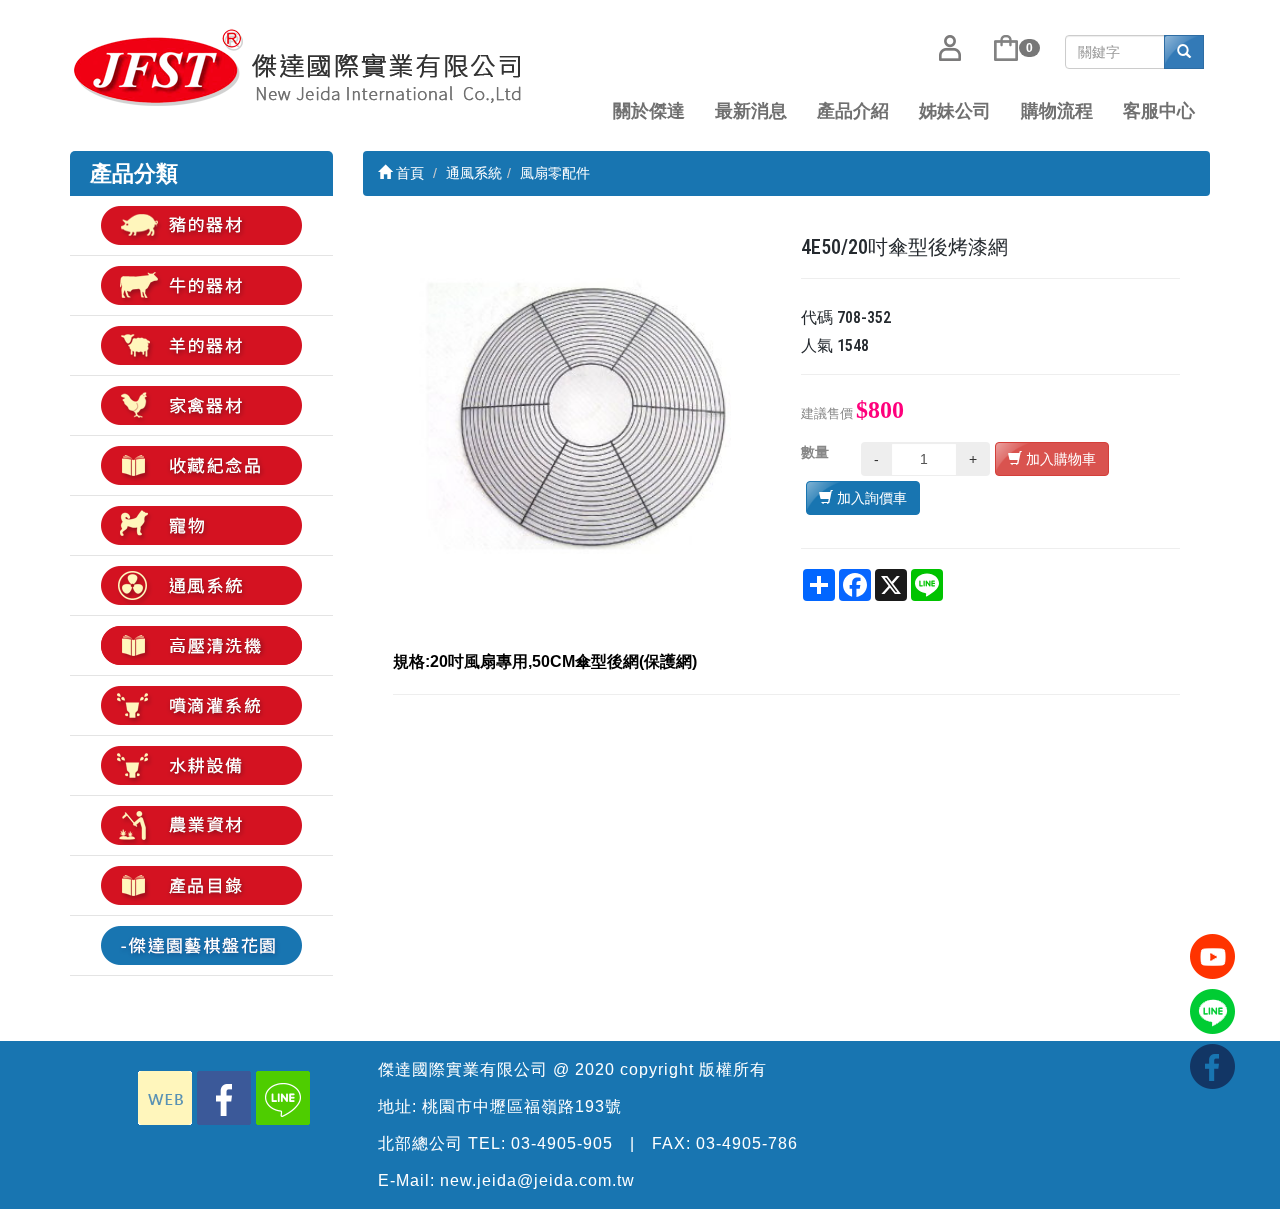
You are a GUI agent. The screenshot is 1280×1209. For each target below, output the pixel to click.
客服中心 (1159, 111)
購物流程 (1057, 111)
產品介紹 (853, 111)
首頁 (408, 173)
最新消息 (751, 111)
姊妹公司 (955, 111)
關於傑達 (649, 111)
